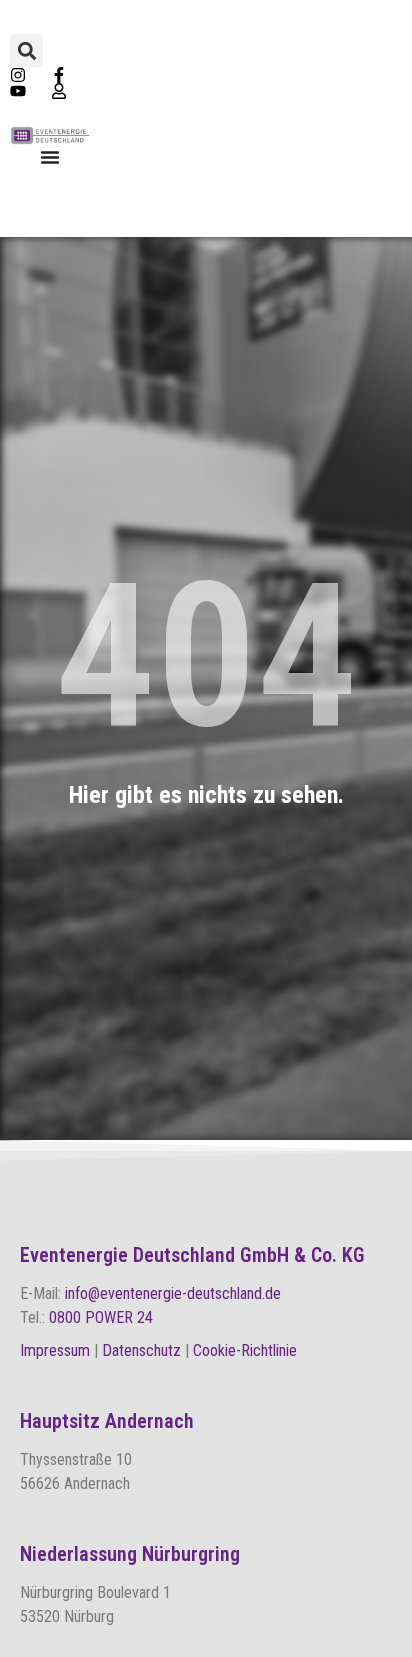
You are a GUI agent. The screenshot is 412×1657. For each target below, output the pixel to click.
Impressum (57, 1350)
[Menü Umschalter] (50, 157)
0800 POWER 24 (101, 1317)
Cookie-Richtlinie (245, 1350)
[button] (26, 50)
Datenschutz (141, 1350)
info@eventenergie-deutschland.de (173, 1293)
